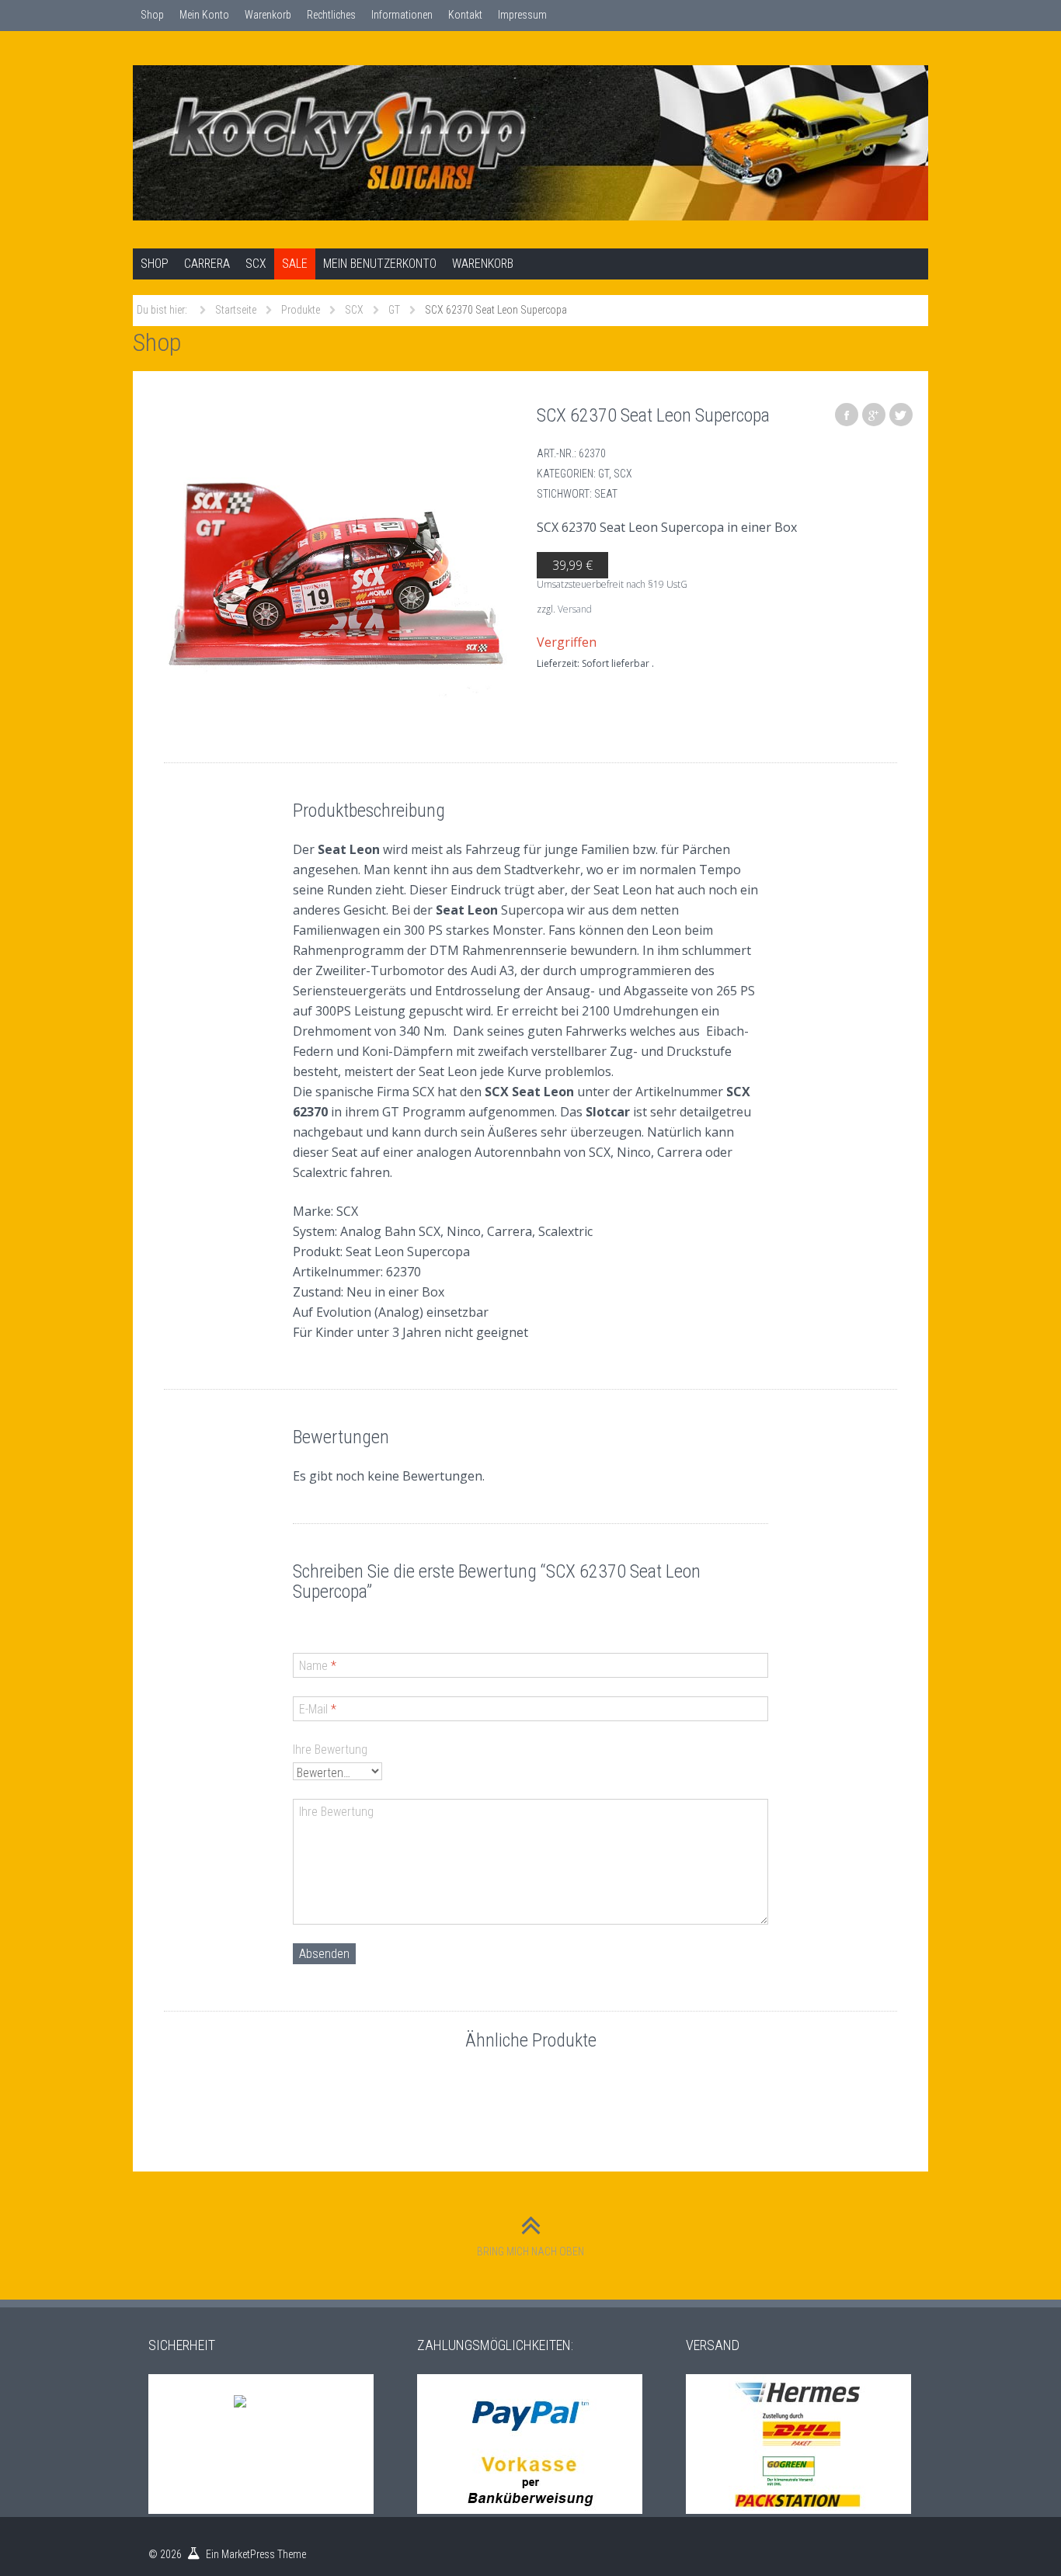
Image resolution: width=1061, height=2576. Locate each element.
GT (604, 474)
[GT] (336, 575)
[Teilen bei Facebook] (847, 415)
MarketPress (248, 2554)
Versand (575, 609)
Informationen (402, 15)
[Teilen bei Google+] (874, 415)
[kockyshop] (530, 143)
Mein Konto (204, 15)
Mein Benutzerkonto (380, 264)
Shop (152, 15)
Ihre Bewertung (330, 1750)
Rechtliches (331, 15)
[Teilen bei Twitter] (901, 415)
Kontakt (465, 15)
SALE (295, 264)
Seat (606, 494)
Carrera (207, 264)
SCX (256, 264)
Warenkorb (268, 15)
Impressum (522, 15)
